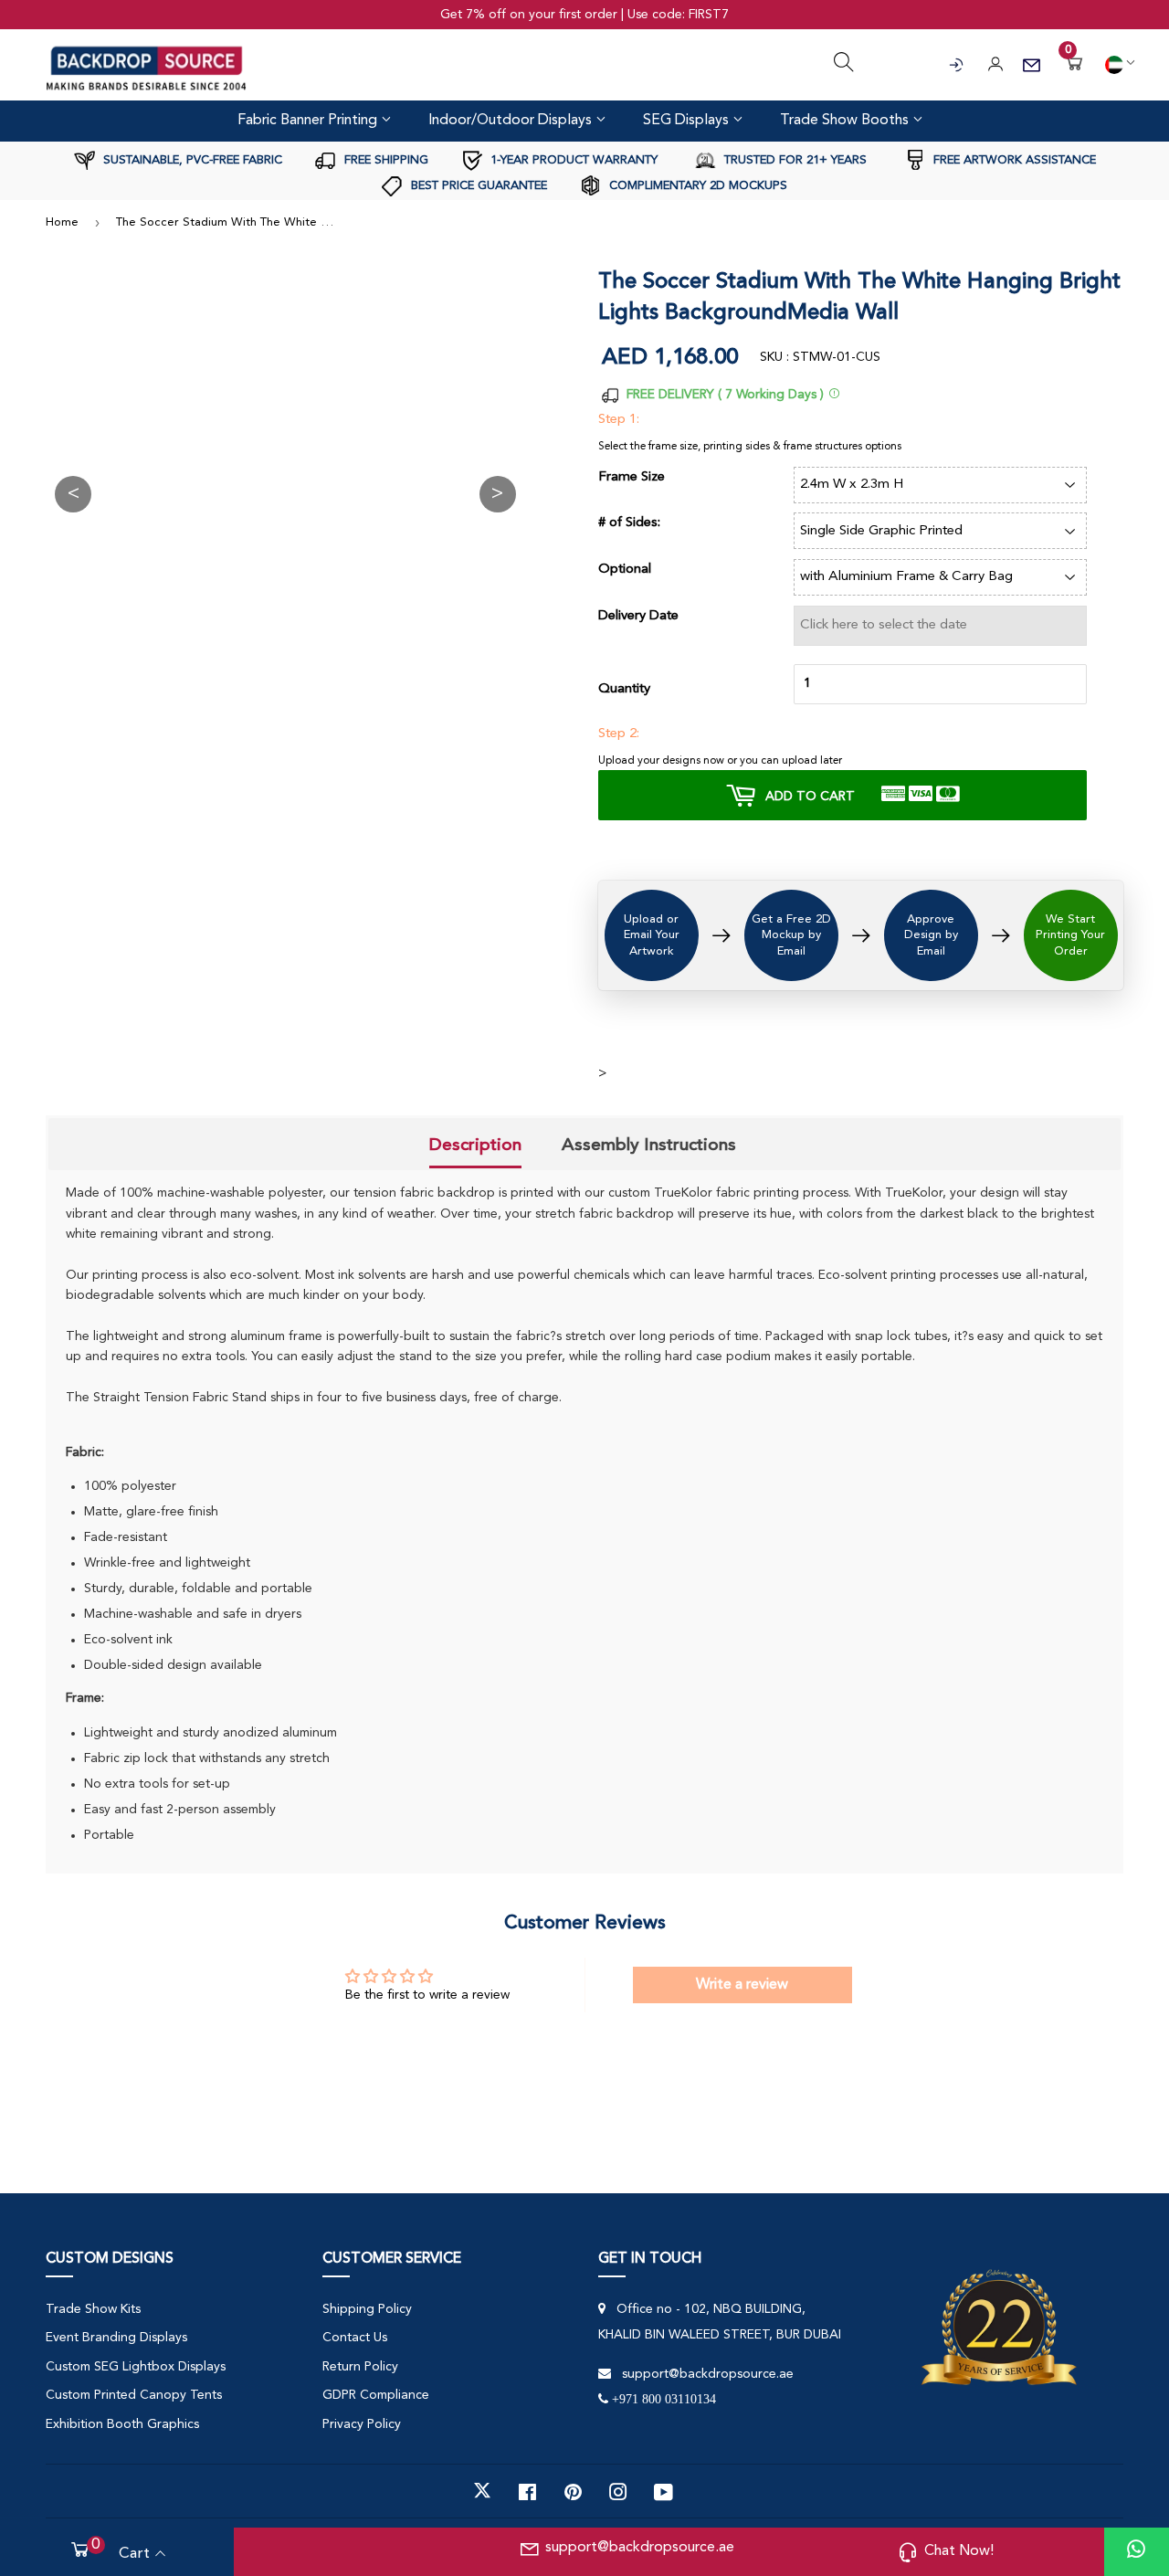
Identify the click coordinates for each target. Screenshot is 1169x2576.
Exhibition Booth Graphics (122, 2424)
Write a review (742, 1985)
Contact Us (355, 2338)
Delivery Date (638, 616)
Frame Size (632, 477)
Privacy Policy (362, 2424)
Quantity (624, 689)
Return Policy (360, 2367)
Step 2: (619, 734)
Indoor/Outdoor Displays (512, 121)
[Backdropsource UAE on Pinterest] (573, 2491)
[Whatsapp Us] (1136, 2552)
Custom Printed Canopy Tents (134, 2395)
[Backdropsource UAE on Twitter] (482, 2491)
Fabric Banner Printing (309, 121)
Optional (625, 570)
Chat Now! (959, 2551)
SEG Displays (688, 121)
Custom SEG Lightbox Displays (136, 2367)
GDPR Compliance (376, 2395)
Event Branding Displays (116, 2338)
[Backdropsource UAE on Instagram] (618, 2491)
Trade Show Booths (846, 121)
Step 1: (619, 420)
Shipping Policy (367, 2309)
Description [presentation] (475, 1145)
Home (62, 222)
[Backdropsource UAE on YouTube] (663, 2491)
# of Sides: (629, 523)
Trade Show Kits (93, 2309)
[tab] (475, 1146)
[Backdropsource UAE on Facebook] (527, 2491)
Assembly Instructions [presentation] (649, 1145)
